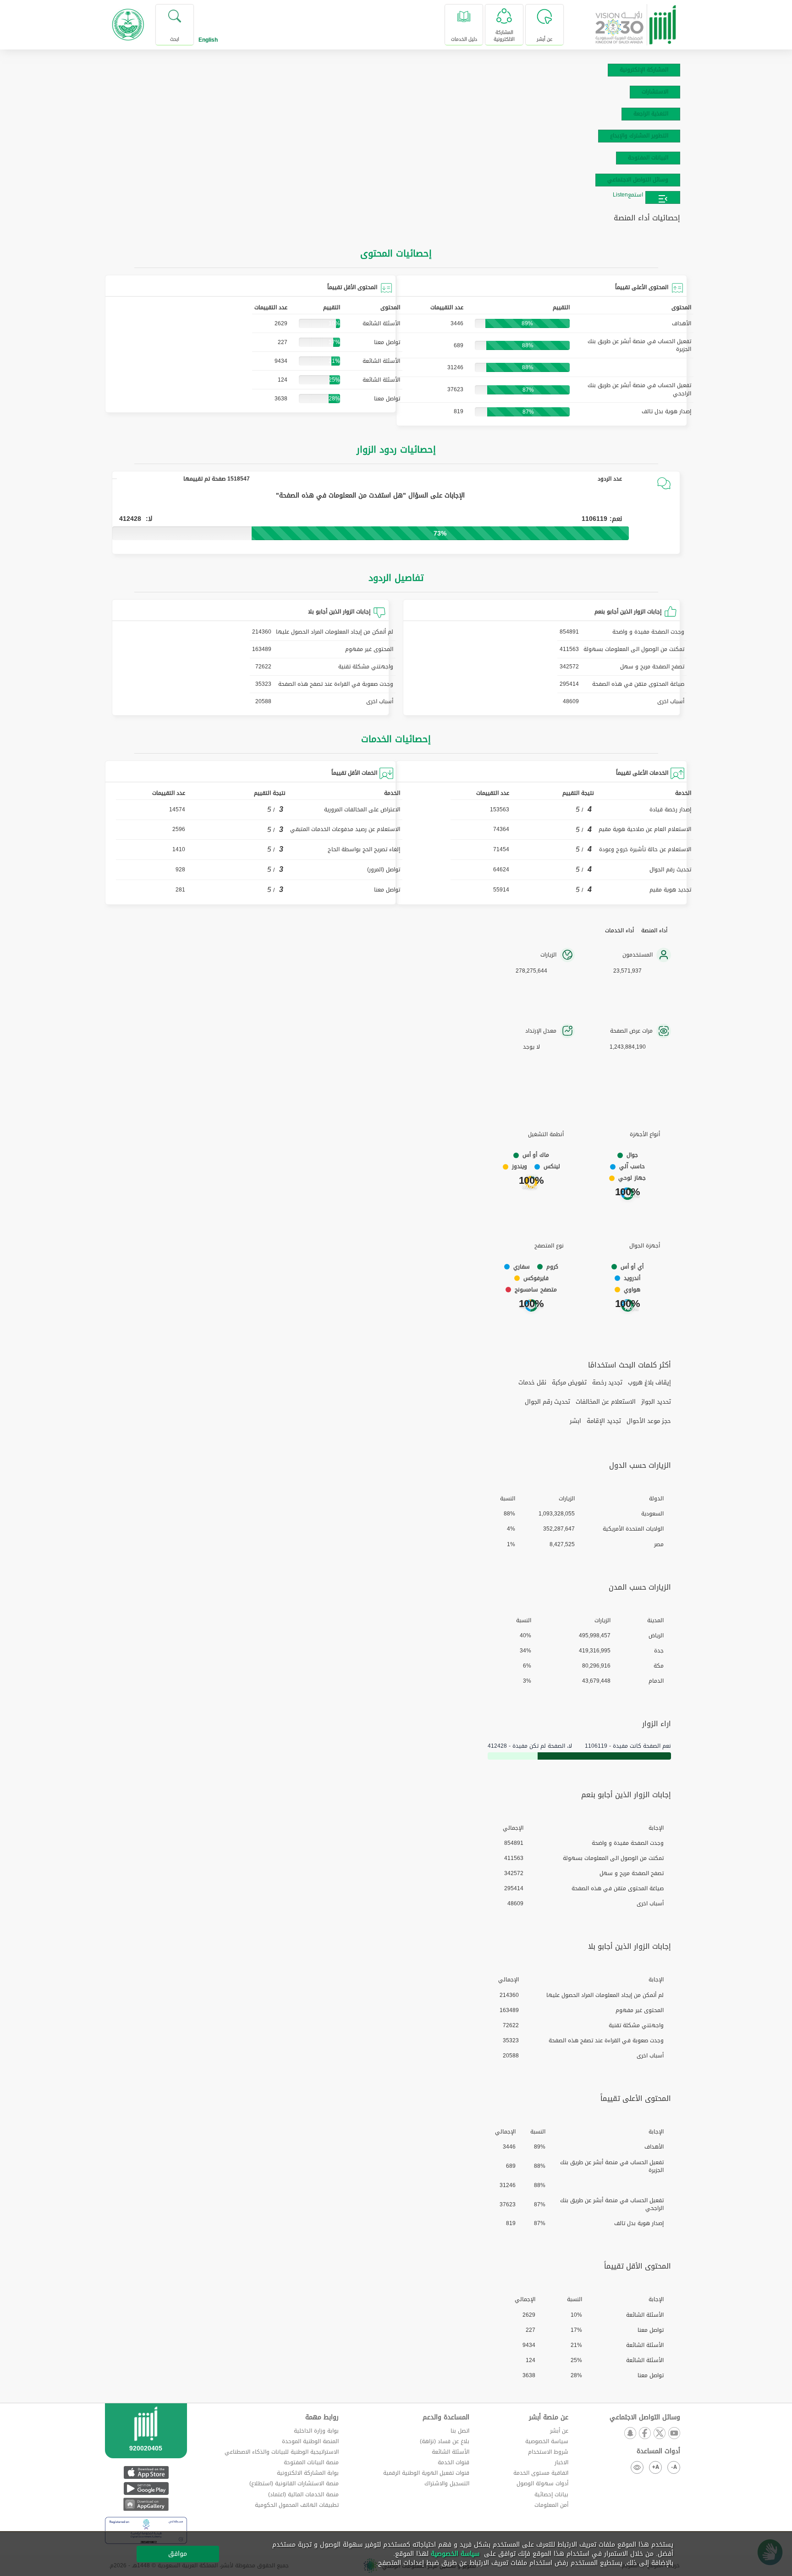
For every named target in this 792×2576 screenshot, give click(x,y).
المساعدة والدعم (446, 2417)
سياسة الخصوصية (547, 2441)
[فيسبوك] (644, 2434)
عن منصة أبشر (549, 2417)
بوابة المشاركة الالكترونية (308, 2473)
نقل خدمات (532, 1383)
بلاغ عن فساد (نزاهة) (445, 2441)
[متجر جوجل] (146, 2488)
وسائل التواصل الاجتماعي (645, 2417)
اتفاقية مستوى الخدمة (541, 2473)
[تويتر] (659, 2434)
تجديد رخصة (607, 1383)
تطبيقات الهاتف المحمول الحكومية (297, 2505)
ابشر (575, 1421)
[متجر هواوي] (146, 2504)
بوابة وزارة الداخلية (316, 2431)
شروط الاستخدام (548, 2452)
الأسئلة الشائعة (451, 2452)
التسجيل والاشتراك (447, 2483)
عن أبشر (559, 2431)
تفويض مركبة (569, 1383)
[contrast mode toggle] (637, 2467)
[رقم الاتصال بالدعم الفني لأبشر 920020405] (146, 2442)
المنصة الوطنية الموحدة (310, 2441)
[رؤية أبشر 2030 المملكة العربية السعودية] (636, 21)
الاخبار (561, 2462)
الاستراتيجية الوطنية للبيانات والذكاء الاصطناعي (282, 2452)
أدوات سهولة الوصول (542, 2483)
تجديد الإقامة (604, 1421)
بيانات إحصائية (551, 2494)
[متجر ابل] (146, 2472)
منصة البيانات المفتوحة (311, 2462)
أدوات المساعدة (658, 2451)
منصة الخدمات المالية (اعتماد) (303, 2494)
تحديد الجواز (656, 1402)
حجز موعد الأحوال (649, 1421)
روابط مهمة (322, 2417)
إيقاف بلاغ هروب (649, 1383)
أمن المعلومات (551, 2505)
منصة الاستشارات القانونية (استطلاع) (294, 2483)
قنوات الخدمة (454, 2462)
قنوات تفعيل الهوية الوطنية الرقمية (426, 2473)
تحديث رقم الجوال (547, 1402)
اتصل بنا (460, 2431)
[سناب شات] (630, 2434)
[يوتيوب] (674, 2434)
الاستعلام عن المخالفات (606, 1402)
